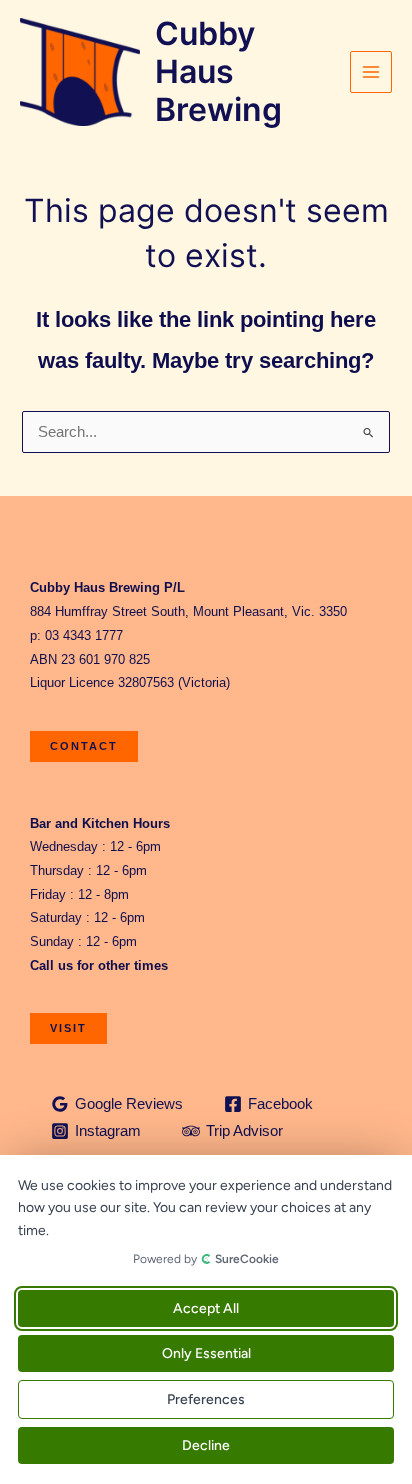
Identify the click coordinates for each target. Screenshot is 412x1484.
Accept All (206, 1308)
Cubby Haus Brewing (218, 72)
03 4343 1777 (84, 635)
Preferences (206, 1399)
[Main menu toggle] (371, 72)
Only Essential (206, 1353)
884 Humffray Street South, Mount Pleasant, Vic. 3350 (188, 611)
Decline (206, 1445)
